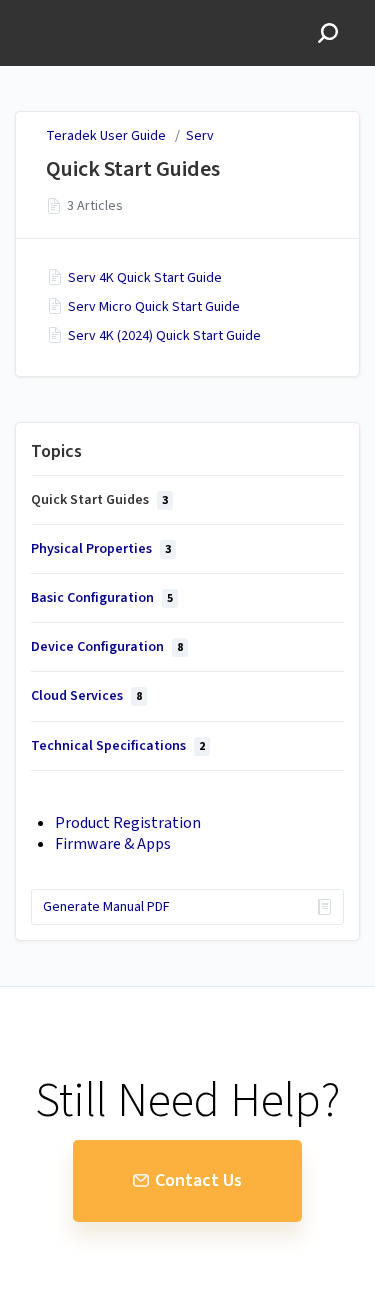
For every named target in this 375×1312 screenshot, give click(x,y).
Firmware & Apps (113, 844)
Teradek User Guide (106, 136)
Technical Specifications (118, 746)
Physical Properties (101, 549)
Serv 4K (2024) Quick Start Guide (164, 336)
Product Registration (128, 823)
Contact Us (198, 1180)
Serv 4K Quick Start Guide (145, 278)
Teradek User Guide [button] (86, 10)
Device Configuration (107, 647)
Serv (200, 136)
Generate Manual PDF (106, 907)
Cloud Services (86, 696)
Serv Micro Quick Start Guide (154, 307)
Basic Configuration (102, 598)
